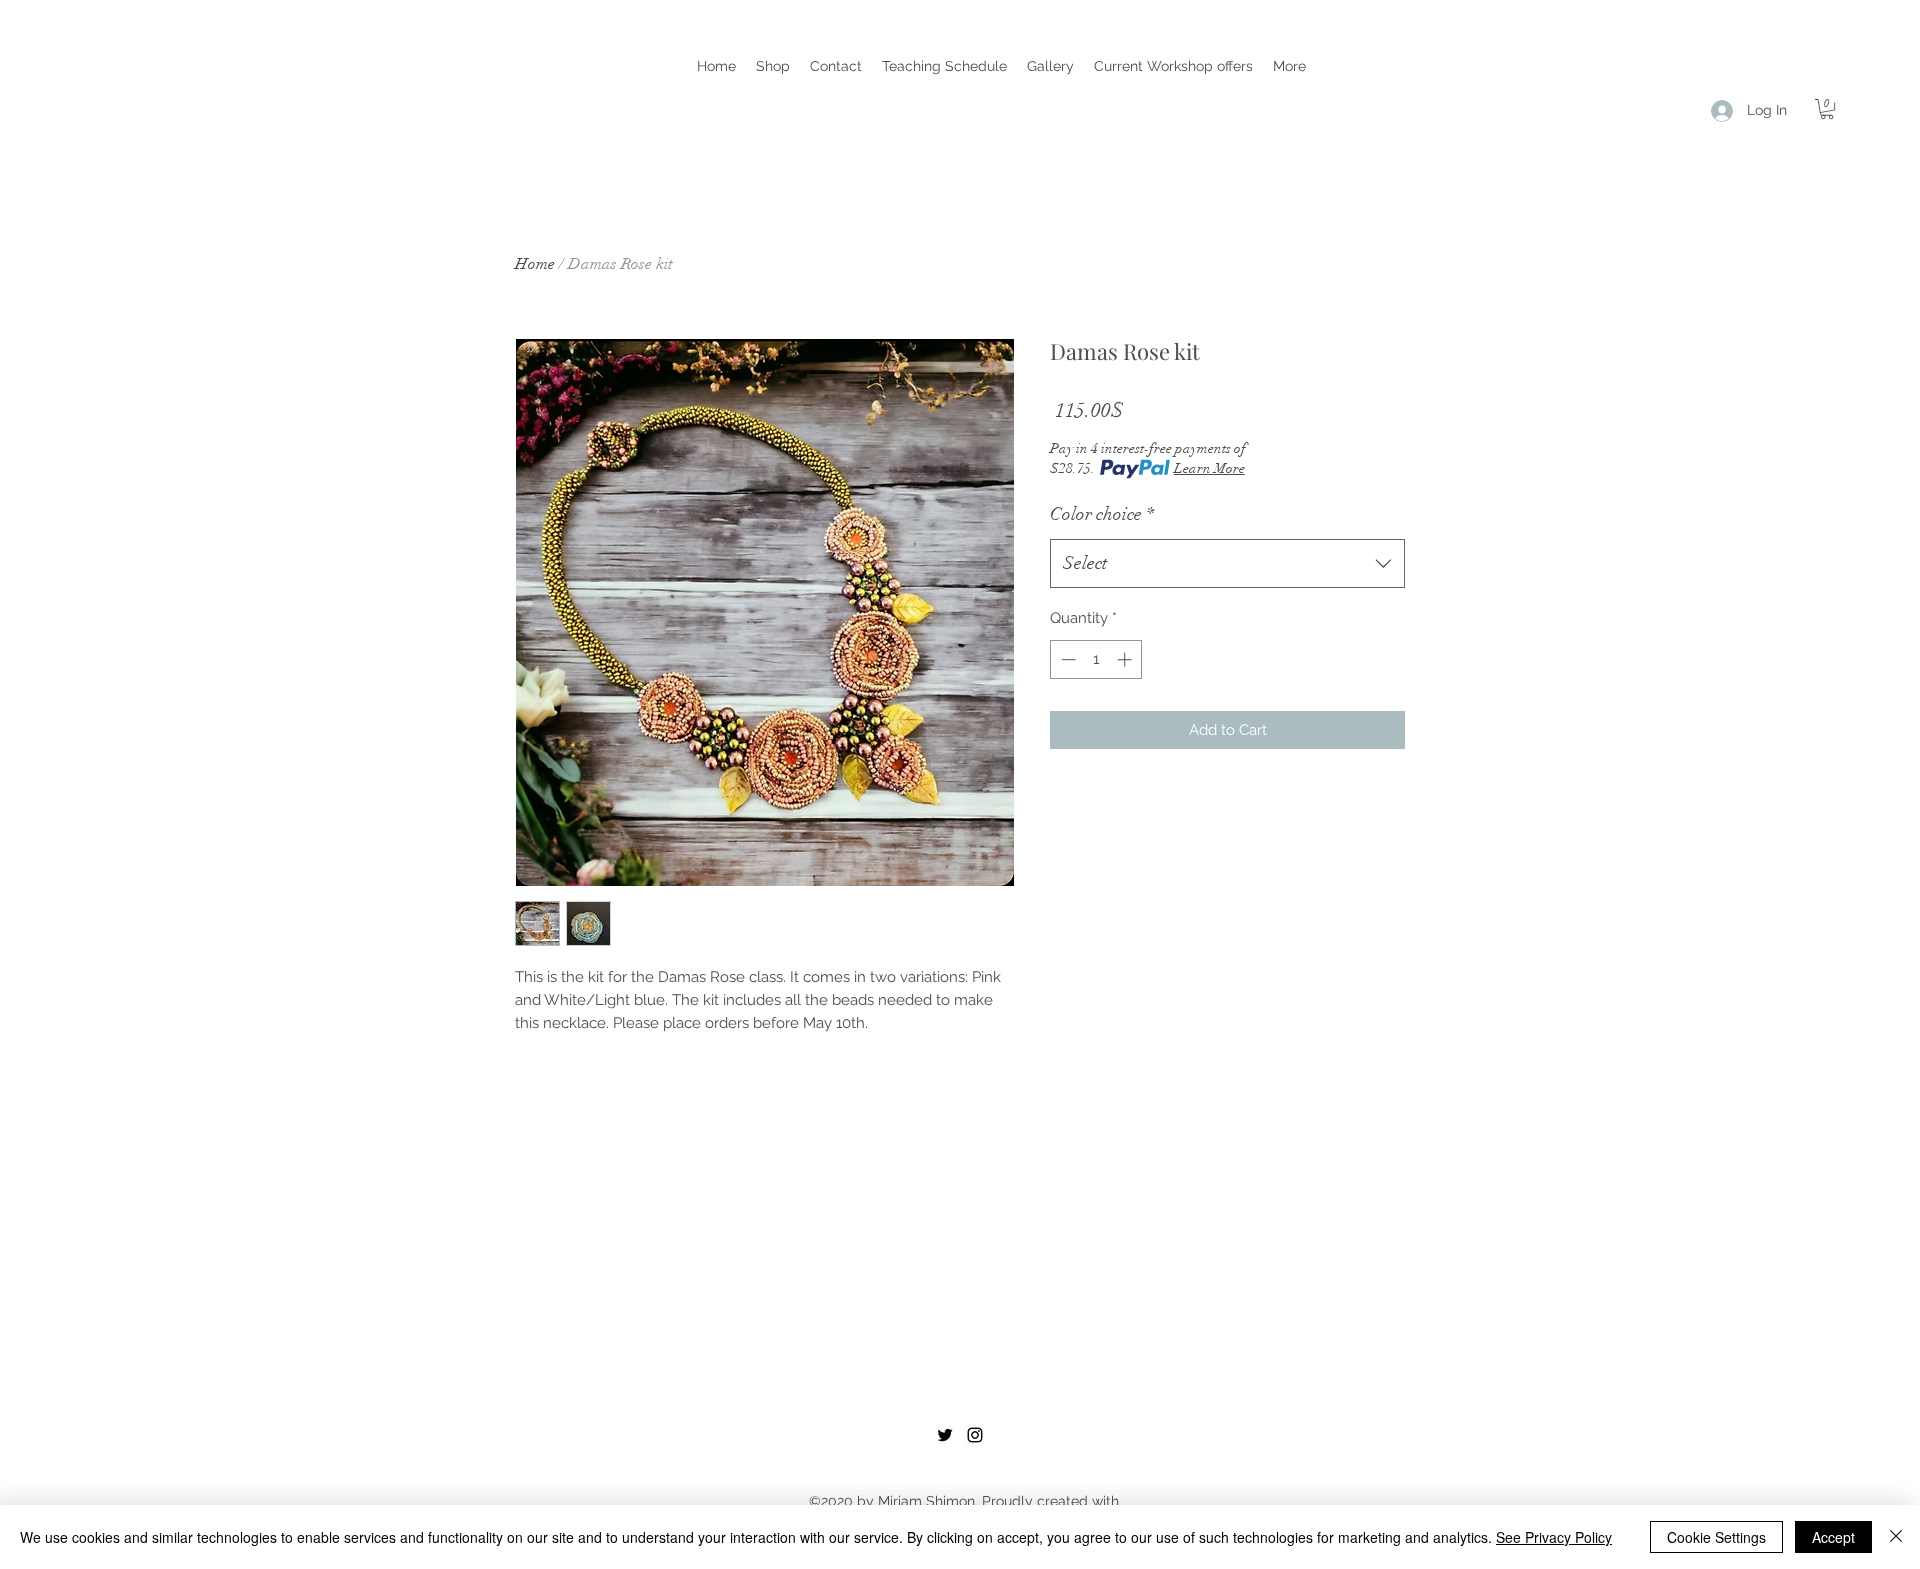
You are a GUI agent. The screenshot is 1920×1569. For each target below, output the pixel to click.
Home (535, 264)
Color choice (1102, 514)
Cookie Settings (1716, 1537)
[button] (773, 66)
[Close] (1896, 1537)
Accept (1833, 1537)
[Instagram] (975, 1435)
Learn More (1209, 468)
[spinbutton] (1096, 659)
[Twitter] (945, 1435)
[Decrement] (1066, 659)
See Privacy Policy (1554, 1537)
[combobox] (1227, 564)
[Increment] (1126, 659)
